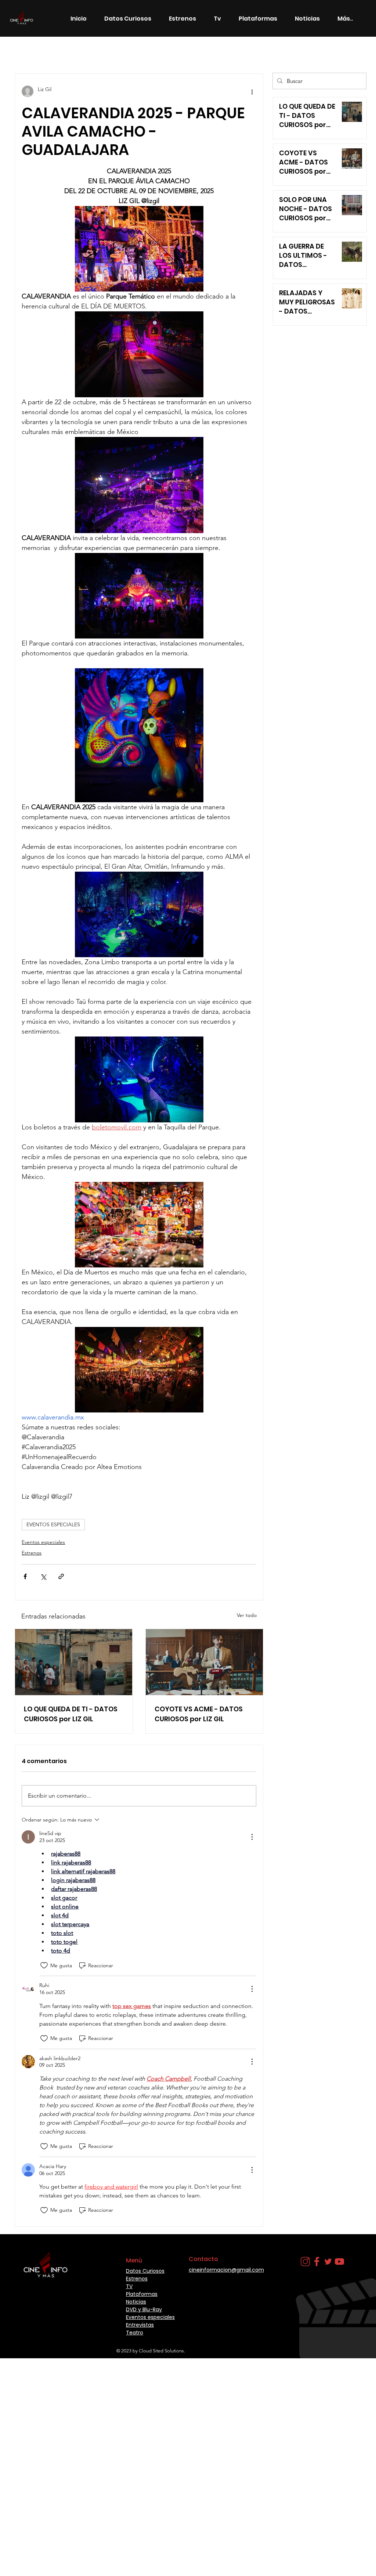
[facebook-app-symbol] (317, 2262)
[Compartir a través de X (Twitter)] (43, 1576)
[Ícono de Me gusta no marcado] (44, 1965)
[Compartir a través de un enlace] (61, 1576)
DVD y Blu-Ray (144, 2309)
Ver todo (247, 1615)
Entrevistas (140, 2325)
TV (129, 2286)
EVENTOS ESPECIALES (53, 1524)
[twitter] (328, 2262)
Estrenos (84, 52)
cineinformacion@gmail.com (226, 2270)
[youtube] (339, 2262)
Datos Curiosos (163, 52)
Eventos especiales (43, 1542)
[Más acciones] (252, 91)
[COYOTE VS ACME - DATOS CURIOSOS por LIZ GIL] (204, 1662)
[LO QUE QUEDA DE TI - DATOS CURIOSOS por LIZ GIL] (74, 1662)
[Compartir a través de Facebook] (25, 1576)
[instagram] (305, 2262)
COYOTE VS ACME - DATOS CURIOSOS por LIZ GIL (199, 1714)
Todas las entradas (37, 52)
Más (201, 52)
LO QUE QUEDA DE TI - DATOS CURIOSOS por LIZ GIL (71, 1714)
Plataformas (142, 2294)
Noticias (120, 52)
